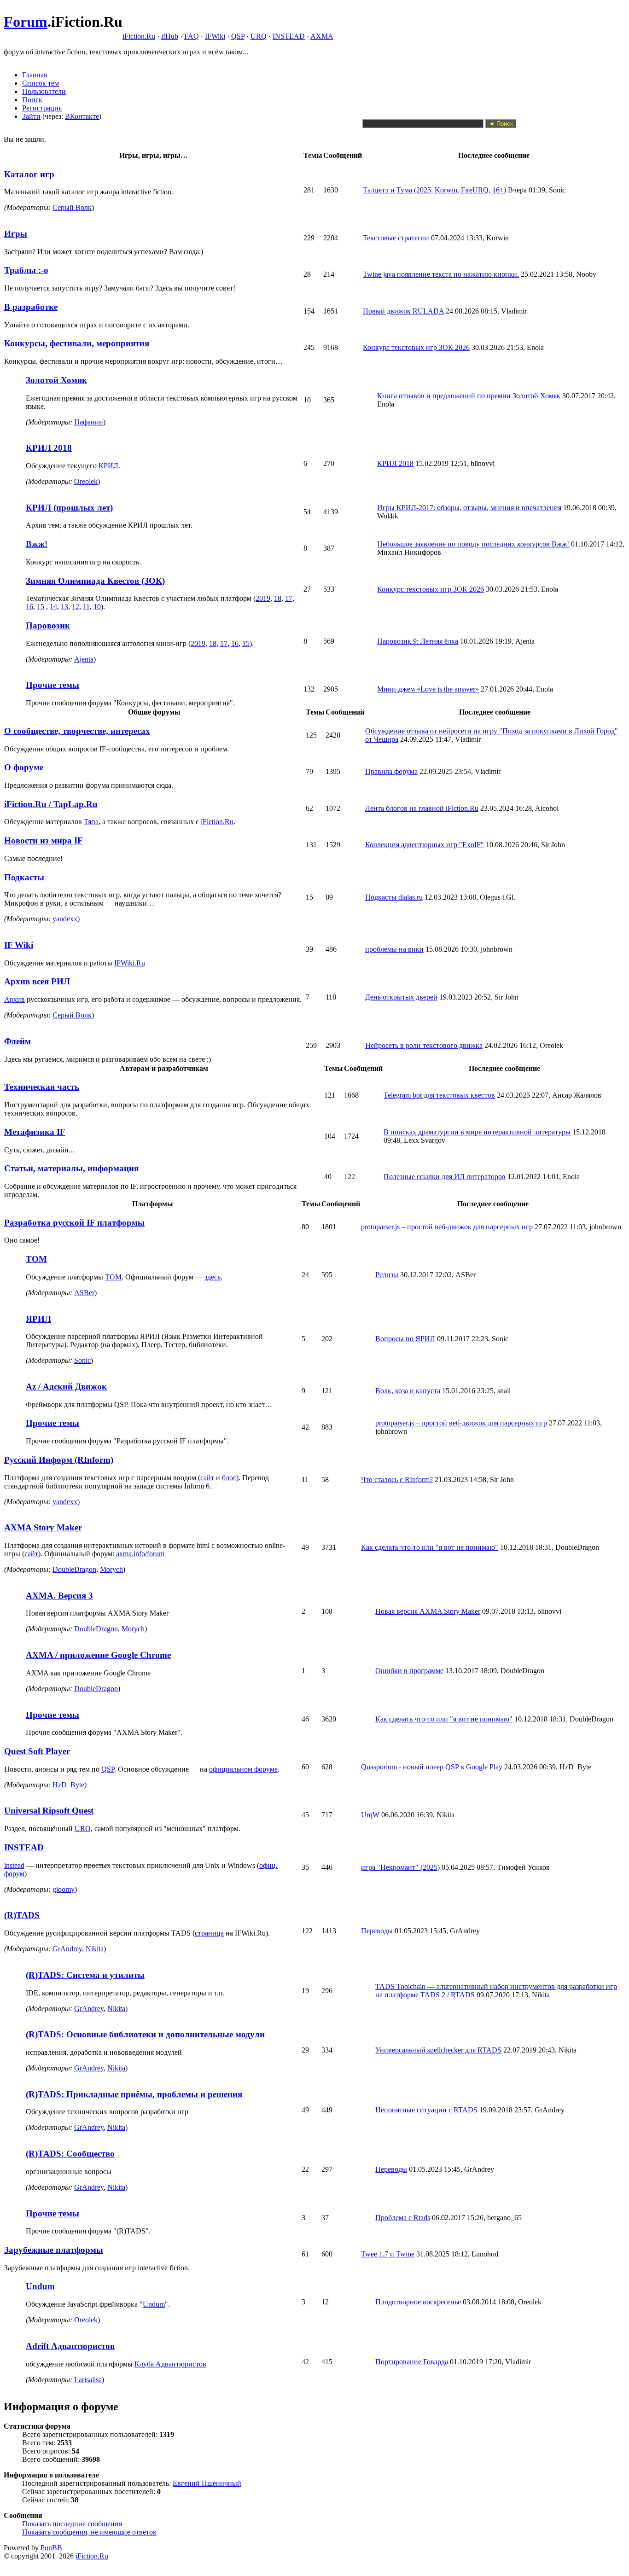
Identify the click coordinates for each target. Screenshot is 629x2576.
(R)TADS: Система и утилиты (85, 1975)
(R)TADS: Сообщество (70, 2154)
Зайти (31, 116)
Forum (26, 22)
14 (53, 607)
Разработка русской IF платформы (74, 1223)
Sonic (82, 1360)
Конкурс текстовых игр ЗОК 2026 (416, 347)
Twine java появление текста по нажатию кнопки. (441, 274)
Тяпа (91, 822)
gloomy (64, 1889)
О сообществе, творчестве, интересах (77, 731)
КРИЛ (108, 466)
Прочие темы (52, 685)
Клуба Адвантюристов (170, 2364)
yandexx (65, 919)
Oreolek (86, 481)
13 (64, 607)
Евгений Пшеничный (207, 2483)
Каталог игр (29, 174)
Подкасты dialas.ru (394, 897)
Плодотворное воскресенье (418, 2302)
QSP (238, 36)
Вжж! (37, 544)
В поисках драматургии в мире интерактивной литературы (477, 1132)
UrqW (370, 1815)
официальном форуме (243, 1769)
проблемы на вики (394, 949)
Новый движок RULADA (403, 311)
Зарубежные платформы (54, 2250)
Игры (16, 234)
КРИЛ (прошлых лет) (69, 508)
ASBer (84, 1293)
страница (209, 1933)
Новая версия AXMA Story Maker (428, 1611)
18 (278, 598)
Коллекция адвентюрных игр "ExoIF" (425, 845)
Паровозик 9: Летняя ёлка (418, 641)
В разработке (31, 307)
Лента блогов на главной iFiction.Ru (422, 808)
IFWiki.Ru (130, 963)
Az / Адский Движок (66, 1387)
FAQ (192, 36)
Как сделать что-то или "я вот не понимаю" (430, 1547)
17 (289, 598)
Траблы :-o (26, 270)
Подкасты (24, 877)
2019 (263, 598)
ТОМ (36, 1259)
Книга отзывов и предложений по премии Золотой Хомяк (469, 396)
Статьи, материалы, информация (71, 1168)
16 (29, 607)
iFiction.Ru (139, 36)
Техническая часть (42, 1087)
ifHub (170, 36)
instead (14, 1865)
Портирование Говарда (412, 2362)
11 (86, 607)
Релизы (387, 1275)
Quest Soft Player (37, 1751)
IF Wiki (19, 945)
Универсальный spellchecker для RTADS (438, 2050)
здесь (213, 1277)
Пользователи (44, 91)
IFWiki (215, 36)
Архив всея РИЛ (37, 981)
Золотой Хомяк (56, 380)
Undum (40, 2286)
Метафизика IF (35, 1132)
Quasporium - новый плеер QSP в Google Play (432, 1767)
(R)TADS (22, 1915)
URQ (259, 36)
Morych (111, 1569)
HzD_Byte (68, 1785)
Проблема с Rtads (403, 2218)
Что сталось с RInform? (397, 1480)
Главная (35, 75)
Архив (15, 999)
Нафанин (89, 422)
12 (76, 607)
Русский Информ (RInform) (59, 1460)
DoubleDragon (74, 1569)
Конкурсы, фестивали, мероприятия (77, 343)
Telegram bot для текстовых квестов (439, 1095)
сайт (207, 1478)
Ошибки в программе (409, 1671)
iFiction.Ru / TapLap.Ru (51, 804)
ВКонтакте (82, 116)
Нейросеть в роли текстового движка (424, 1045)
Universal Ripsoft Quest (49, 1811)
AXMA (322, 36)
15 (41, 607)
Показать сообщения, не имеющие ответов (89, 2532)
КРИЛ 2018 (49, 448)
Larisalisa (88, 2380)
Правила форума (391, 771)
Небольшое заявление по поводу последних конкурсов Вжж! (473, 544)
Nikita (95, 1949)
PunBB (51, 2548)
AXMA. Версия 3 (59, 1596)
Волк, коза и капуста (408, 1391)
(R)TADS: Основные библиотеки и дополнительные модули (145, 2034)
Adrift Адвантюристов (70, 2346)
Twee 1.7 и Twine (388, 2254)
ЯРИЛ (38, 1319)
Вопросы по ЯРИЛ (405, 1339)
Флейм (17, 1041)
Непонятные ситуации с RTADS (426, 2110)
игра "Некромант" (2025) (400, 1867)
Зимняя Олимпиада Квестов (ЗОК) (95, 581)
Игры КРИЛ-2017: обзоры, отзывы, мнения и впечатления (469, 508)
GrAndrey (67, 1949)
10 (97, 607)
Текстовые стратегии (396, 238)
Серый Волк (72, 207)
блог (229, 1478)
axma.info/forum (140, 1554)
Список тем (41, 83)
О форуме (24, 767)
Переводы (377, 1931)
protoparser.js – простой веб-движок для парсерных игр (447, 1227)
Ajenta (84, 659)
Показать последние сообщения (72, 2524)
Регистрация (42, 108)
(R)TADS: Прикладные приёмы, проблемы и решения (134, 2094)
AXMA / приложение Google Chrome (98, 1655)
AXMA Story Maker (43, 1527)
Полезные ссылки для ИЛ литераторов (445, 1177)
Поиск (32, 100)
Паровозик (48, 625)
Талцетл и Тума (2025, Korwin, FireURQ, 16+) (434, 190)
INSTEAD (289, 36)
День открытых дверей (401, 997)
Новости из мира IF (44, 840)
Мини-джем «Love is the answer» (428, 689)
